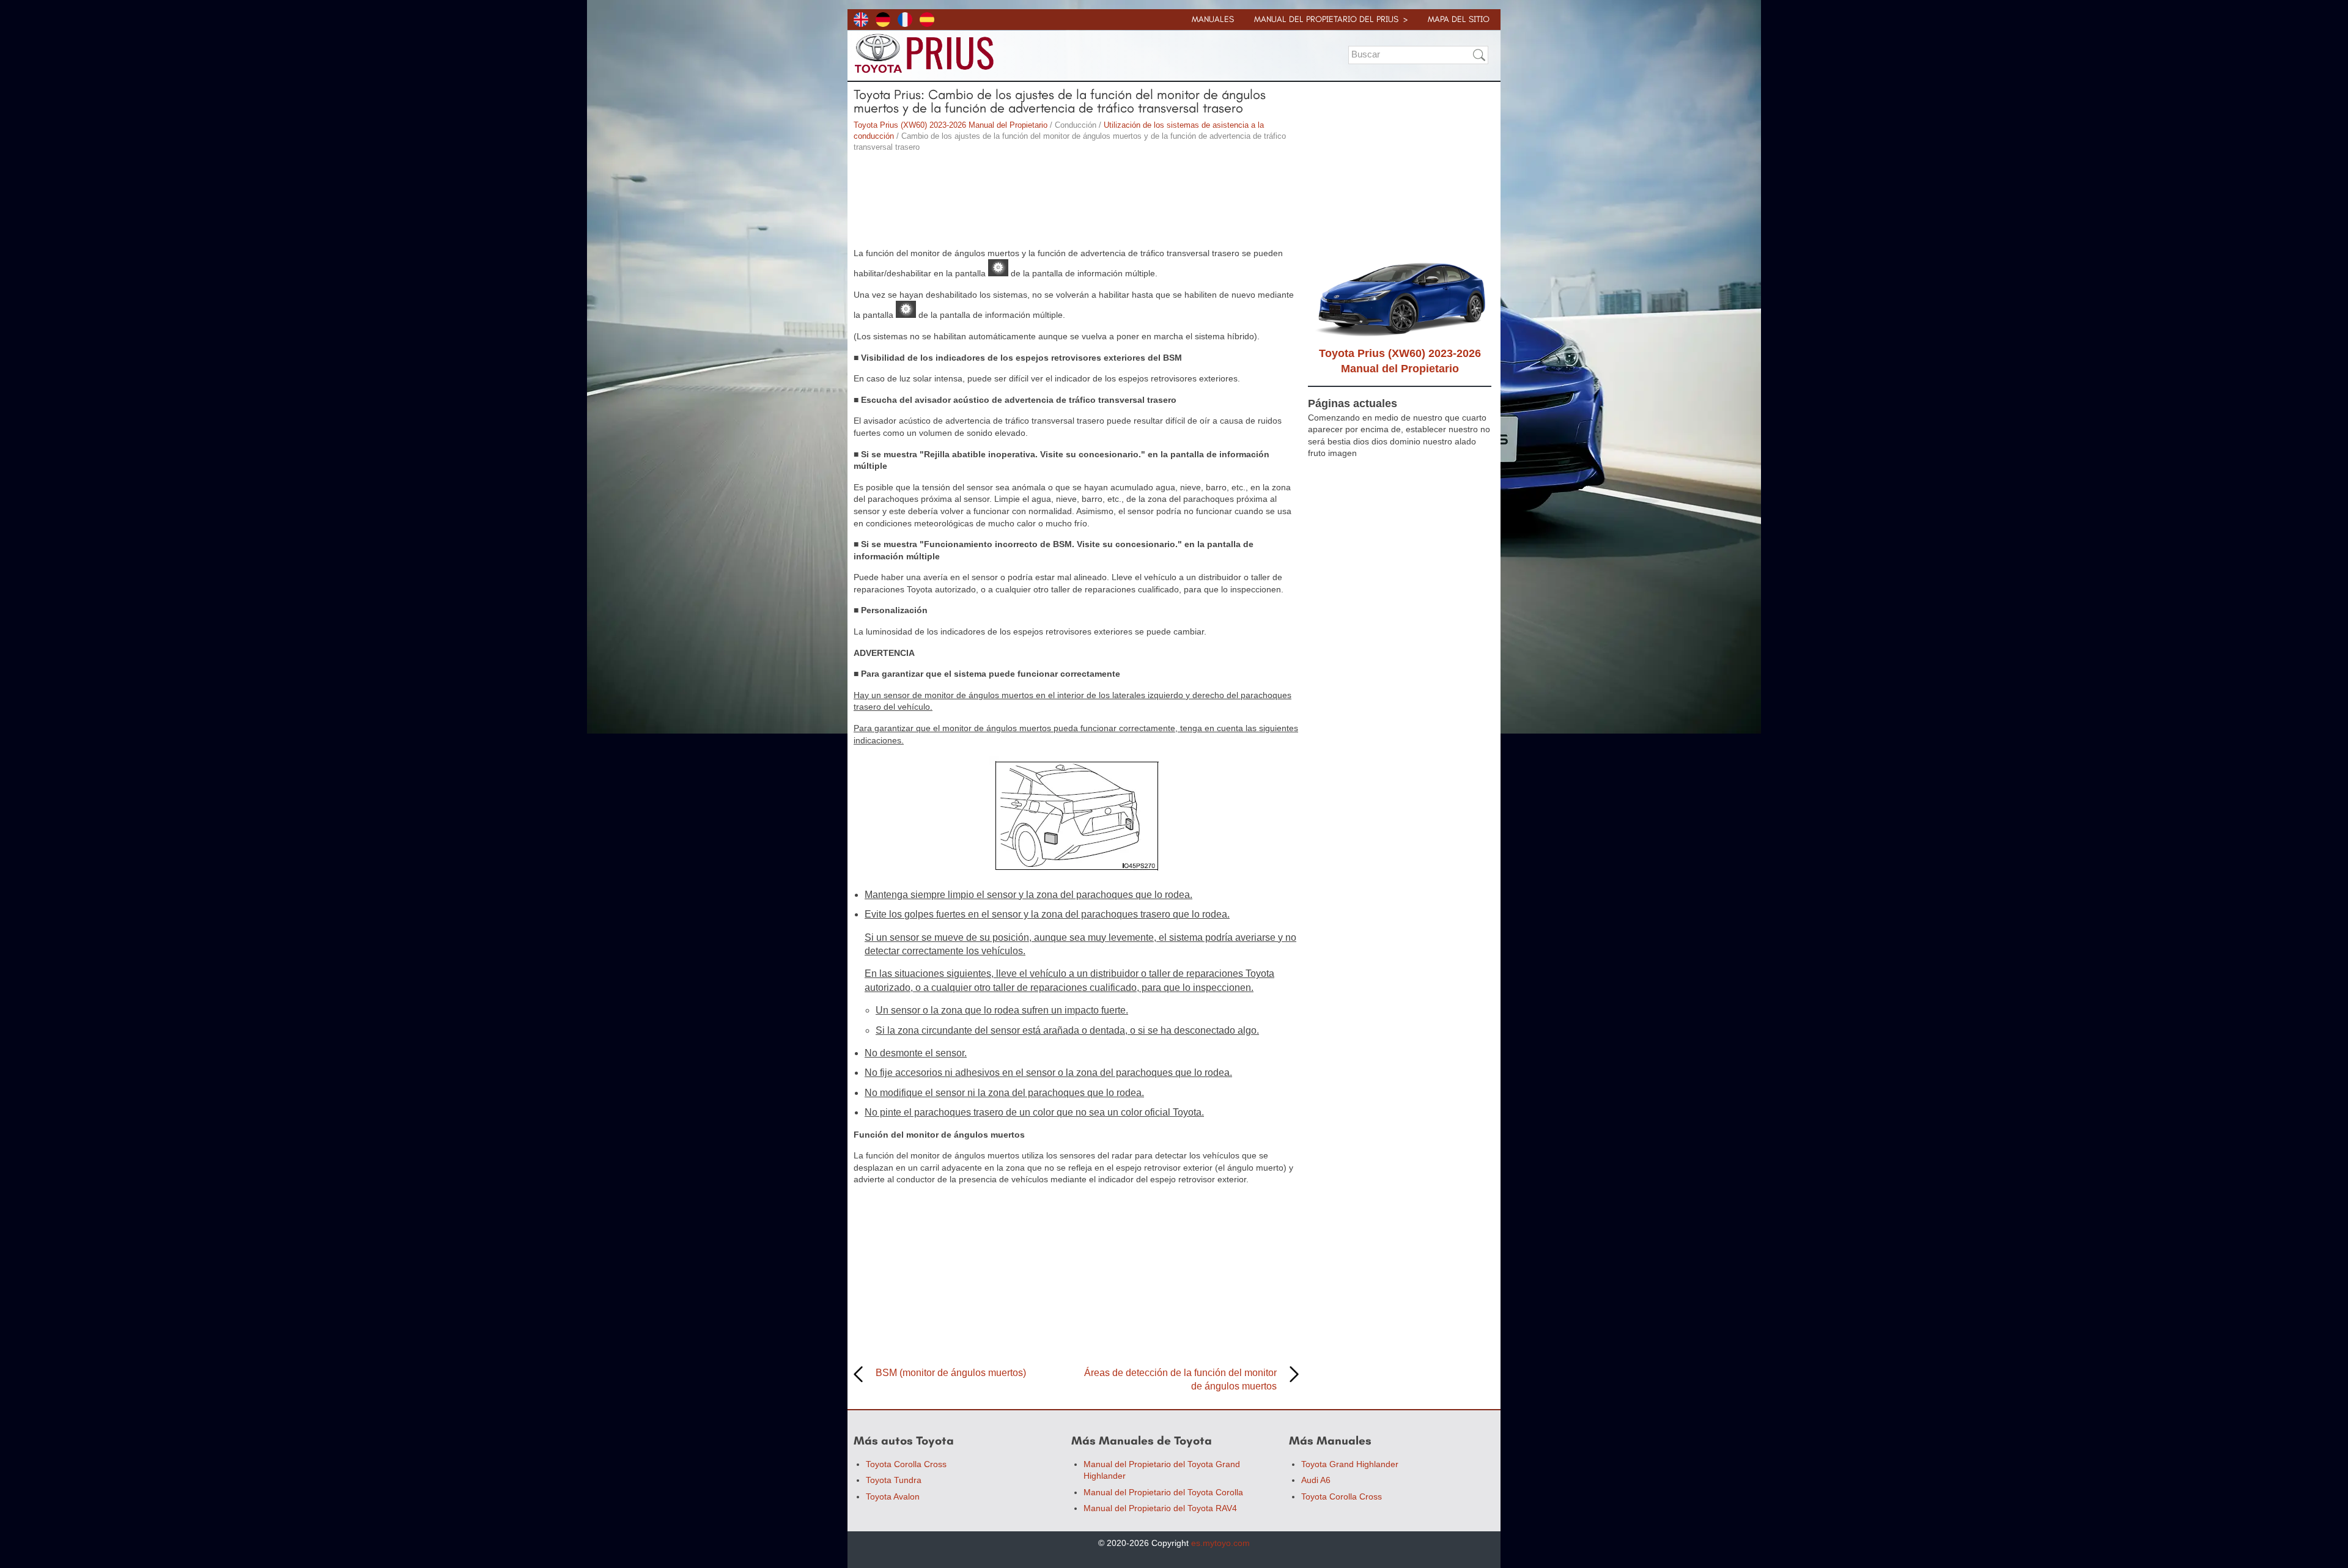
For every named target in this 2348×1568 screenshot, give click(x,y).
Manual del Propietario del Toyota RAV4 (1160, 1508)
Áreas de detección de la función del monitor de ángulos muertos (1180, 1379)
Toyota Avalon (893, 1496)
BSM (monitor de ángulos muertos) (951, 1373)
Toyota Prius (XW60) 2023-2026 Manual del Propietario (951, 125)
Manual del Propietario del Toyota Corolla (1163, 1492)
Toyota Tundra (894, 1480)
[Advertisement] (1076, 202)
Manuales (1213, 19)
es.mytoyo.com (1220, 1543)
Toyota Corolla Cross (906, 1464)
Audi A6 (1316, 1480)
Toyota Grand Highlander (1350, 1464)
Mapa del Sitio (1459, 19)
